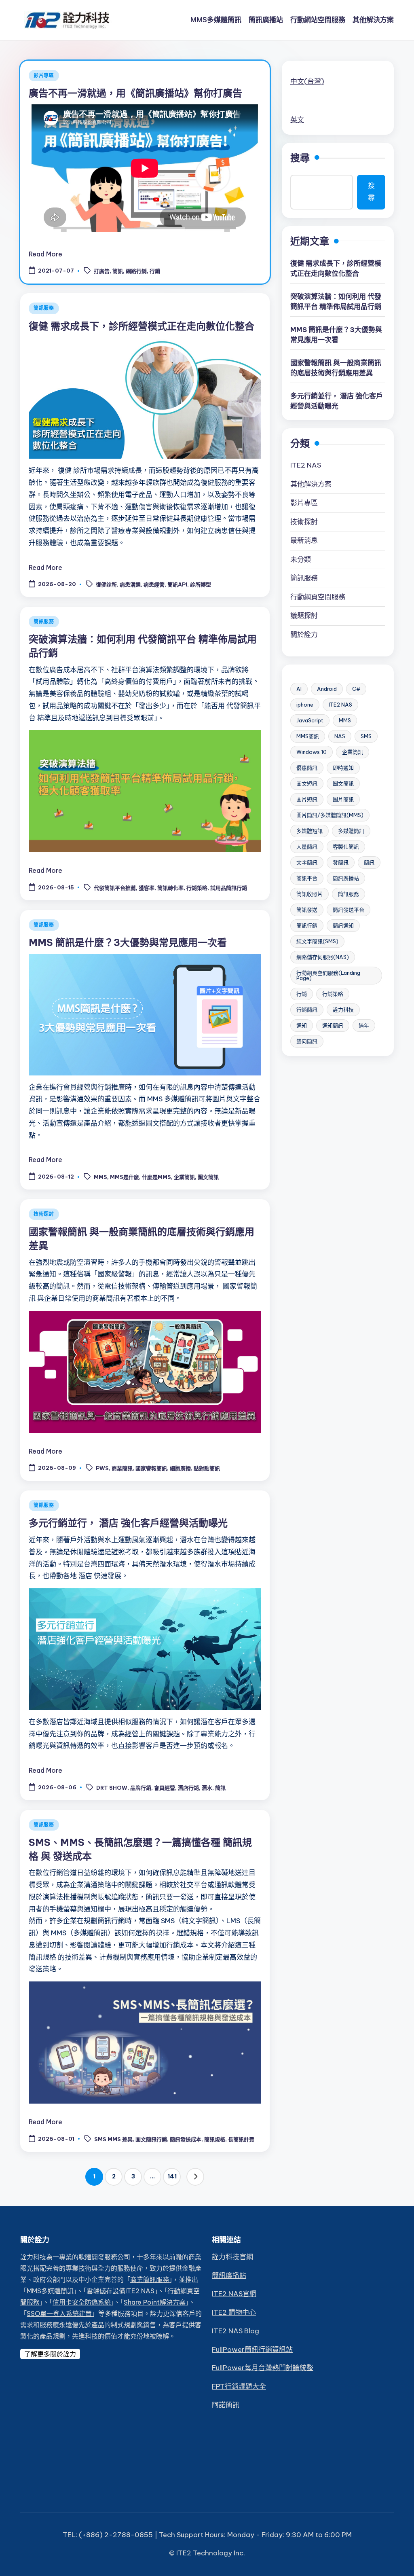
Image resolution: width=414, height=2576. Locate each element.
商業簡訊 (122, 1468)
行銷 (155, 271)
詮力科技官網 (232, 2257)
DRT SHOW (112, 1788)
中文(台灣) (307, 81)
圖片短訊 (307, 799)
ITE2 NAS (306, 465)
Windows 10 (312, 752)
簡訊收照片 (309, 894)
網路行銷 (136, 271)
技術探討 (44, 1214)
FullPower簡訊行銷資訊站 (252, 2350)
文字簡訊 (307, 862)
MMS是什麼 (125, 1177)
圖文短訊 (307, 783)
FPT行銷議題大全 (239, 2386)
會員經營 (165, 1788)
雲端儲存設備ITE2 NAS (120, 2291)
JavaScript (310, 720)
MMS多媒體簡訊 (50, 2291)
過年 (364, 1025)
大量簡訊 (307, 847)
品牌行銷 (141, 1788)
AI (299, 689)
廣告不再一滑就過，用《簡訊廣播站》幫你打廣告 (135, 93)
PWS (102, 1468)
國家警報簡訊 (151, 1468)
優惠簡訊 (307, 768)
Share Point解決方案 (155, 2302)
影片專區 (44, 75)
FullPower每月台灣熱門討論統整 (263, 2368)
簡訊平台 (307, 878)
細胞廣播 (180, 1468)
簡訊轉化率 (170, 888)
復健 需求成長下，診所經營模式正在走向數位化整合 (142, 326)
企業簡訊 (184, 1177)
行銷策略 (197, 888)
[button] (195, 2177)
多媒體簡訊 (351, 831)
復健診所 (106, 585)
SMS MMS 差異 (113, 2139)
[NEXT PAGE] (195, 2177)
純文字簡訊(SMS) (317, 941)
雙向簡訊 (307, 1041)
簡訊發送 (307, 910)
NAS (340, 736)
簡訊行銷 (307, 925)
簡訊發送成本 (186, 2139)
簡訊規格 (215, 2139)
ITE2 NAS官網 (234, 2294)
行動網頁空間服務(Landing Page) (328, 975)
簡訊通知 (343, 925)
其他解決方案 (311, 484)
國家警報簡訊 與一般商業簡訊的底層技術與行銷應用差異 (336, 368)
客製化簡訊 (346, 847)
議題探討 (304, 616)
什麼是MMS (156, 1177)
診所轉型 (201, 585)
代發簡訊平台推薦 (115, 888)
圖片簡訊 (343, 799)
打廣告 (102, 271)
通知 (302, 1025)
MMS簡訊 (308, 736)
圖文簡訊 (208, 1177)
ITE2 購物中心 (234, 2312)
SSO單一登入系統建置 (59, 2314)
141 (172, 2176)
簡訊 (118, 271)
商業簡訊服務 (150, 2280)
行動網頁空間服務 (318, 597)
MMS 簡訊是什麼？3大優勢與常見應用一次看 (128, 942)
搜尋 (300, 158)
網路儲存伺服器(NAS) (323, 957)
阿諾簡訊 (226, 2405)
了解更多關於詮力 (50, 2354)
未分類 (301, 559)
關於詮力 (304, 635)
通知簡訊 (333, 1025)
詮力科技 (343, 1010)
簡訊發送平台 (349, 910)
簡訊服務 (44, 308)
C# (356, 689)
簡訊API (177, 585)
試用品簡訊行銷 (229, 888)
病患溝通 (130, 585)
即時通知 (343, 768)
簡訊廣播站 (346, 878)
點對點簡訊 (207, 1468)
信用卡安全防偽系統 (82, 2302)
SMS (366, 736)
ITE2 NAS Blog (236, 2331)
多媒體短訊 (309, 831)
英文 (297, 120)
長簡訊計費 (241, 2139)
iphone (305, 705)
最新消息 (304, 540)
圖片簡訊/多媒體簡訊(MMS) (330, 815)
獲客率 (147, 888)
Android (327, 689)
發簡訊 (341, 862)
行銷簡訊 (307, 1010)
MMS (100, 1177)
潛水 (207, 1788)
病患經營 (154, 585)
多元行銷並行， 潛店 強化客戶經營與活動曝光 (128, 1523)
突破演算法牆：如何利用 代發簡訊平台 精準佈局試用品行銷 (336, 302)
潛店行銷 (188, 1788)
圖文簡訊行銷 (151, 2139)
